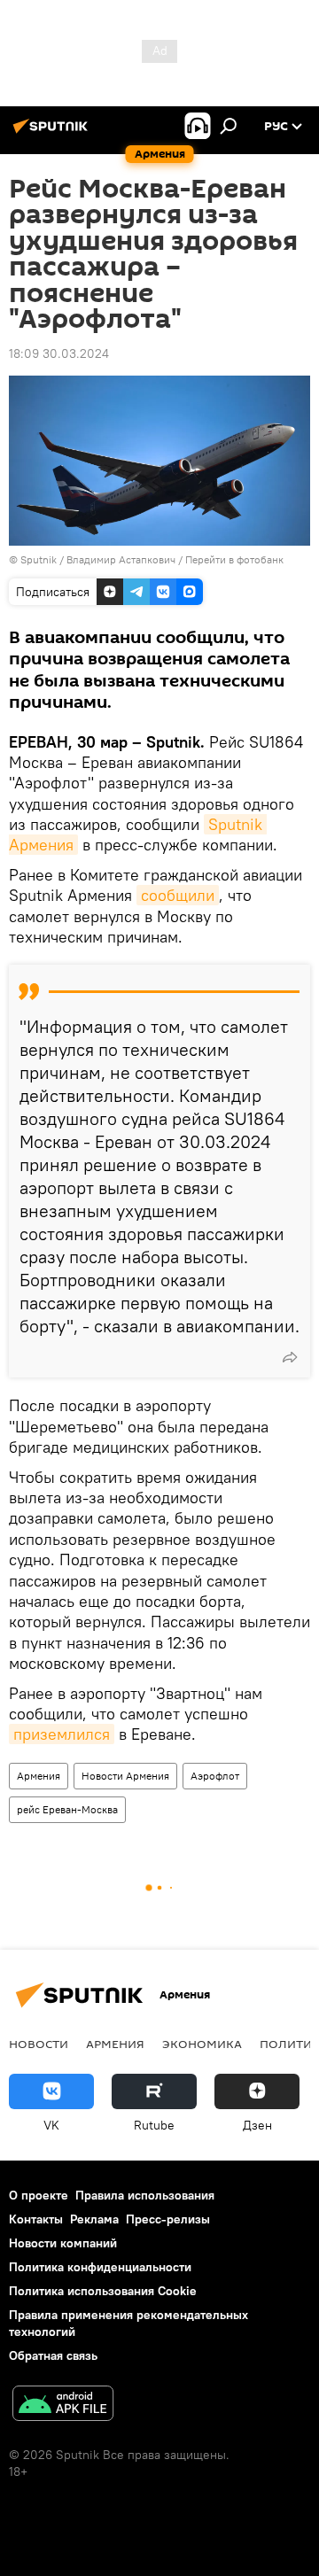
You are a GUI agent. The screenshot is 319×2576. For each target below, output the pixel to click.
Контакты (36, 2219)
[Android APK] (63, 2405)
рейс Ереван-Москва (67, 1809)
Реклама (94, 2219)
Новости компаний (63, 2243)
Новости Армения (125, 1776)
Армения (39, 1776)
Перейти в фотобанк (234, 559)
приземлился (62, 1734)
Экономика (202, 2044)
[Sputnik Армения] (53, 133)
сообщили (178, 895)
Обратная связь (53, 2355)
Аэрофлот (215, 1776)
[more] (290, 1357)
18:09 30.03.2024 (59, 353)
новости (39, 2044)
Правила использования (145, 2195)
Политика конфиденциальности (100, 2267)
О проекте (39, 2195)
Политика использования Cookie (103, 2291)
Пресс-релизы (168, 2219)
